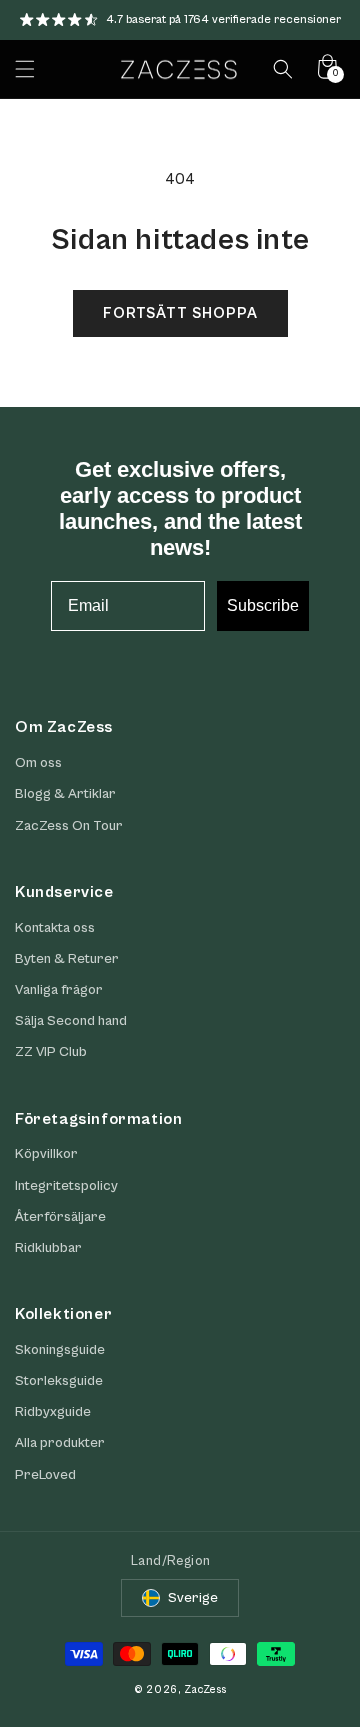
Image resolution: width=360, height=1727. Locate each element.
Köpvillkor (46, 1154)
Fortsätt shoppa (180, 313)
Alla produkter (60, 1443)
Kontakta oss (55, 928)
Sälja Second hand (71, 1021)
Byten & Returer (67, 959)
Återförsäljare (60, 1217)
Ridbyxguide (53, 1412)
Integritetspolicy (66, 1186)
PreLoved (45, 1475)
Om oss (38, 763)
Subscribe (263, 605)
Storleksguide (59, 1381)
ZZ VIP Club (51, 1052)
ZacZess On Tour (69, 826)
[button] (25, 69)
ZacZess (205, 1689)
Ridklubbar (48, 1248)
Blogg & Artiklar (65, 794)
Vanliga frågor (59, 990)
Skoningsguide (60, 1350)
